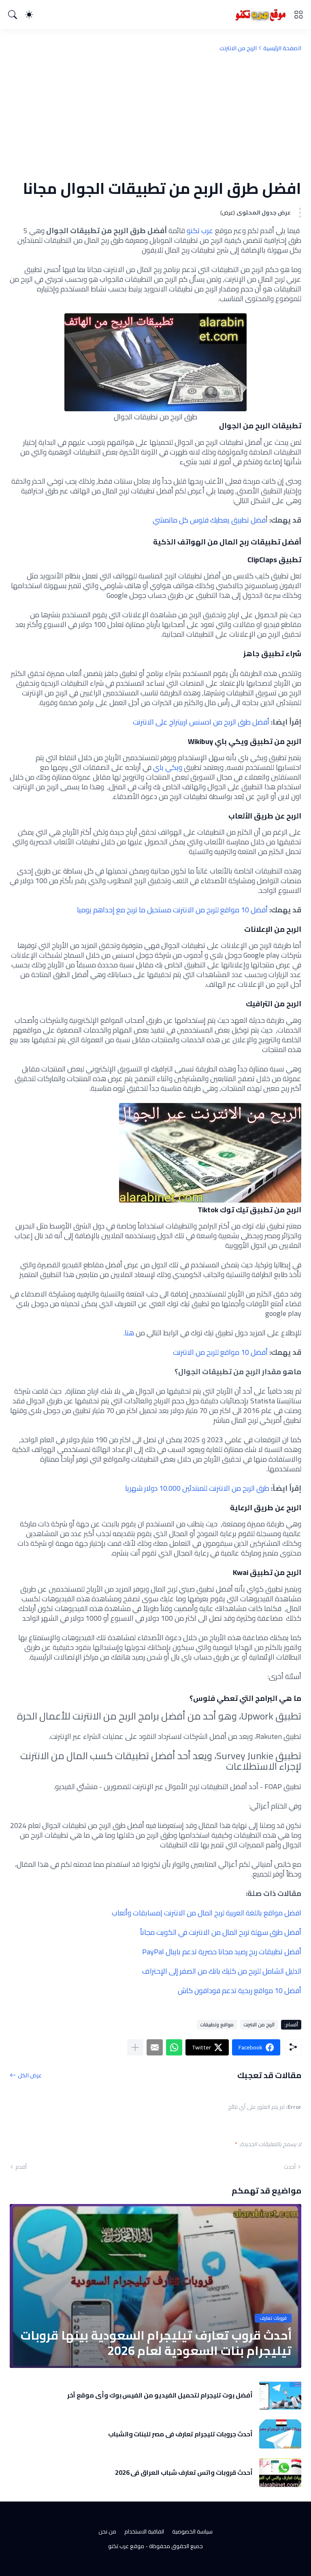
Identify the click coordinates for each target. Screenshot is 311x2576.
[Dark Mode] (29, 15)
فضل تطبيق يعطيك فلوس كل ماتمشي (209, 520)
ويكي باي (168, 767)
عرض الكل (30, 2075)
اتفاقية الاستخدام (144, 2531)
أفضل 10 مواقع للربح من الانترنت (220, 1352)
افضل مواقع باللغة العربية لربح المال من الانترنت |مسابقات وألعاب (207, 1913)
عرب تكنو (200, 231)
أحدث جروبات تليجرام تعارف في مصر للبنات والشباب (180, 2434)
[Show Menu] (298, 15)
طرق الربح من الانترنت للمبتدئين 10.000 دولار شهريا (197, 1488)
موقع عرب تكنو (126, 2546)
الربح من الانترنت (238, 48)
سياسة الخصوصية (192, 2531)
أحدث (290, 2167)
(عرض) (228, 213)
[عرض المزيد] (135, 2047)
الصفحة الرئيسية (282, 48)
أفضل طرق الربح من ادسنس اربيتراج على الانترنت (201, 722)
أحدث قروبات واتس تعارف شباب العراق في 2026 (184, 2472)
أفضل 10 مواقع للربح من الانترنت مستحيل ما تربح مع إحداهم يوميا (172, 910)
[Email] (155, 2047)
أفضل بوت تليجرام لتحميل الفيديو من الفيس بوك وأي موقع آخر (160, 2395)
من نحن (107, 2531)
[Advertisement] (155, 115)
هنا (130, 1333)
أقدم (21, 2167)
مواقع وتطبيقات (217, 2024)
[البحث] (13, 15)
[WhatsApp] (174, 2047)
